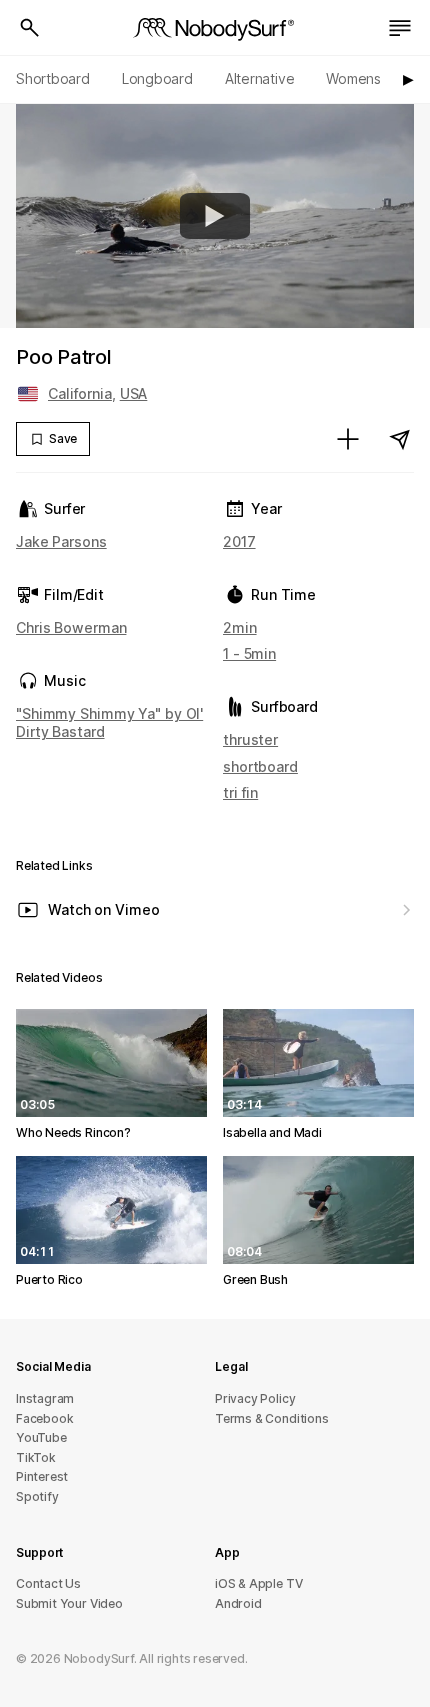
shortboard (260, 766)
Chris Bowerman (71, 627)
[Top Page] (215, 28)
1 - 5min (249, 653)
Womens (353, 78)
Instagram (45, 1398)
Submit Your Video (69, 1603)
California (80, 393)
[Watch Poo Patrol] (215, 216)
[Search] (30, 28)
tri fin (240, 792)
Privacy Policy (255, 1398)
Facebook (44, 1418)
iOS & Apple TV (258, 1583)
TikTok (36, 1457)
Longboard (157, 78)
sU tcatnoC (48, 1583)
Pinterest (42, 1476)
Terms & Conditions (272, 1418)
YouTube (41, 1437)
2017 (239, 541)
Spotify (37, 1496)
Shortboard (53, 78)
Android (238, 1603)
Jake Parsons (61, 541)
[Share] (400, 439)
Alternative (260, 78)
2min (240, 627)
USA (134, 393)
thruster (250, 739)
